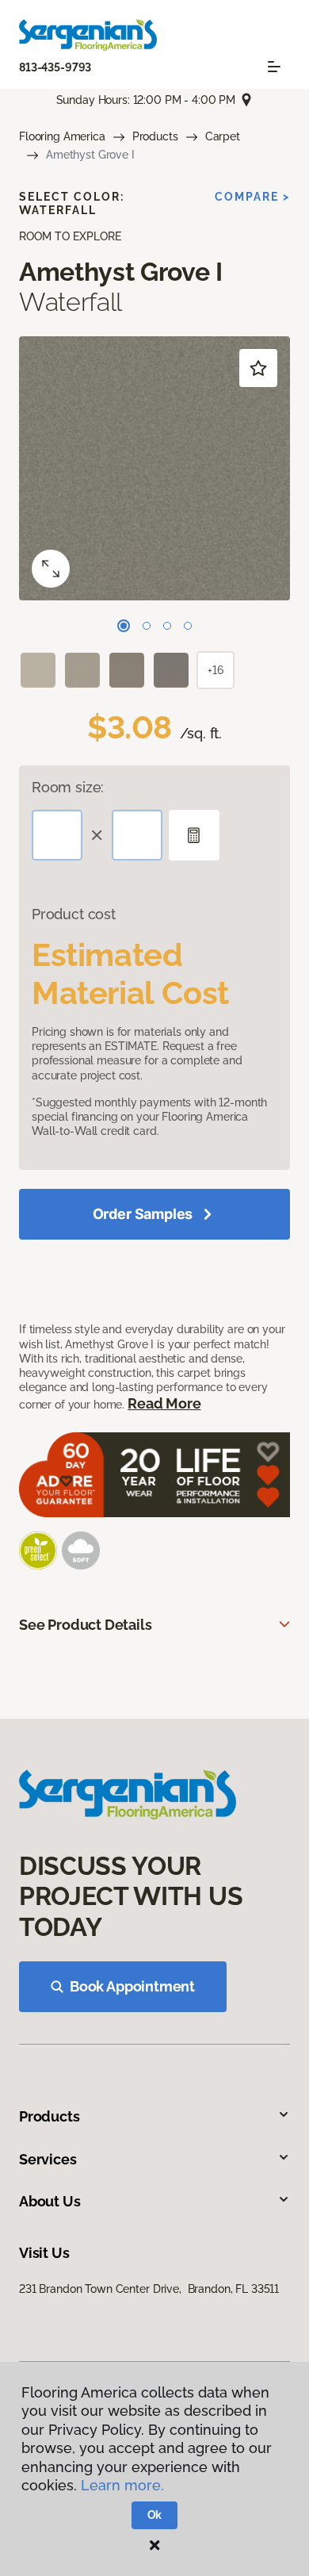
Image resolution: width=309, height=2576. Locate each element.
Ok (155, 2515)
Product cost (74, 914)
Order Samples (143, 1214)
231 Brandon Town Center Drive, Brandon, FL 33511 (149, 2289)
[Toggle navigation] (274, 67)
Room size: (68, 787)
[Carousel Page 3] (167, 626)
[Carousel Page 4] (188, 626)
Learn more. (122, 2485)
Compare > (252, 197)
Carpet (223, 136)
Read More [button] (164, 1403)
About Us (50, 2201)
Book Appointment (132, 1986)
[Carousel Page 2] (147, 626)
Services (48, 2159)
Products (155, 136)
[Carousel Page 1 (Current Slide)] (124, 626)
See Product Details (86, 1625)
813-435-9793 (55, 67)
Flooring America (62, 136)
